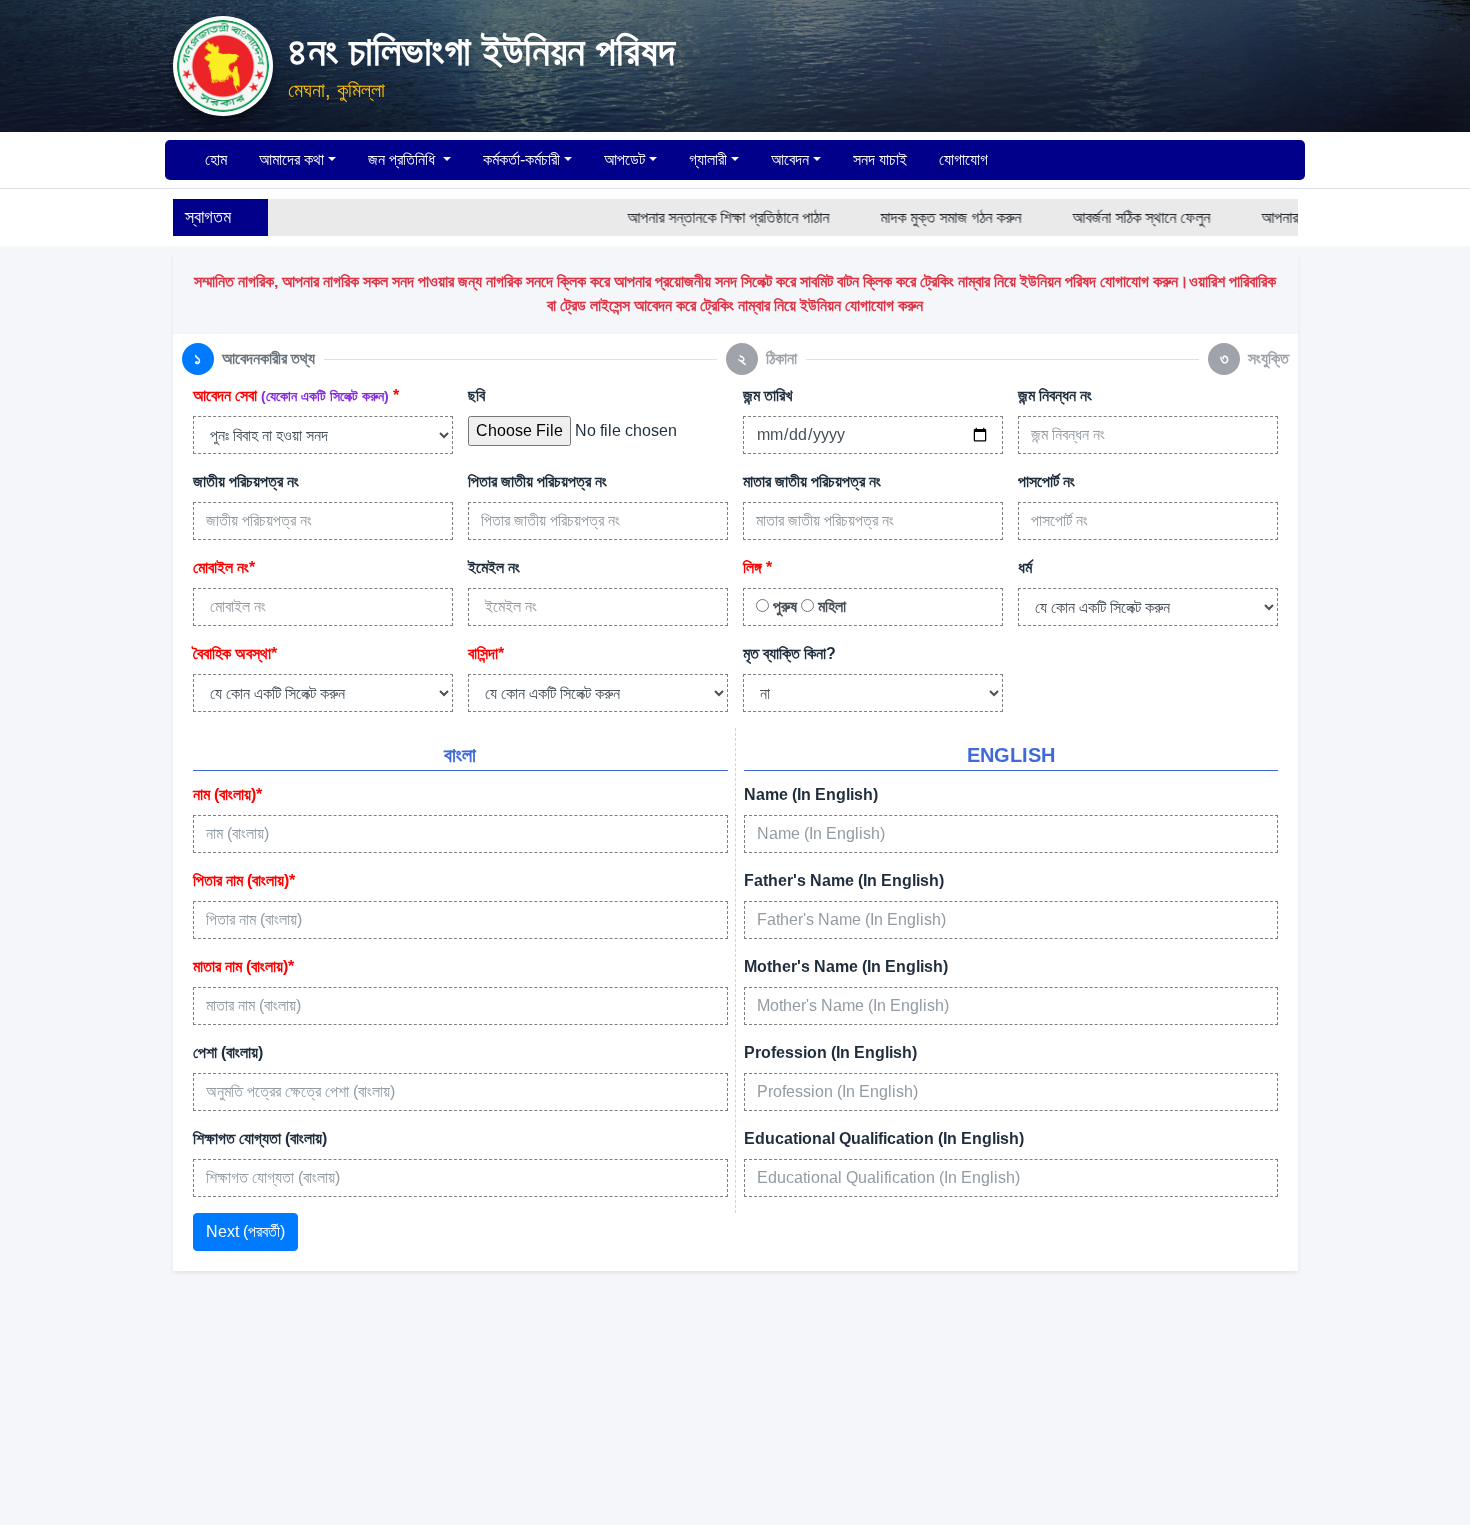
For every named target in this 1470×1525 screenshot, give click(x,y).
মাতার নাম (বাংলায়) (243, 966)
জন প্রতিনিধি (403, 159)
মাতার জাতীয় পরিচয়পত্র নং (812, 481)
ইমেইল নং (494, 567)
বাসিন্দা (486, 653)
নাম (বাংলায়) (227, 794)
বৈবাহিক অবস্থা (235, 653)
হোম (214, 159)
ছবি (476, 395)
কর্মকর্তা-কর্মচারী (521, 159)
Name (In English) (811, 794)
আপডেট (624, 159)
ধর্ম (1025, 567)
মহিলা (830, 606)
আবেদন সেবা (296, 395)
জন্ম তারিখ (767, 395)
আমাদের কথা (291, 159)
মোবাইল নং (224, 567)
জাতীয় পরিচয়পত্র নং (246, 481)
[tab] (248, 359)
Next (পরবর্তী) (245, 1231)
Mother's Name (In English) (846, 966)
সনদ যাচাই (880, 159)
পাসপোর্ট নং (1046, 481)
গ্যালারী (708, 159)
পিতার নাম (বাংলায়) (244, 880)
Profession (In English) (830, 1052)
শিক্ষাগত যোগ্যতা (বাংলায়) (260, 1138)
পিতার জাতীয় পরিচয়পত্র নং (537, 481)
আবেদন (790, 159)
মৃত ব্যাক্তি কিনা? (789, 653)
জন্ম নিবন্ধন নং (1055, 395)
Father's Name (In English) (844, 880)
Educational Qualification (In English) (884, 1138)
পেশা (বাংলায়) (228, 1052)
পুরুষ (783, 606)
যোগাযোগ (963, 159)
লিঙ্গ (757, 567)
